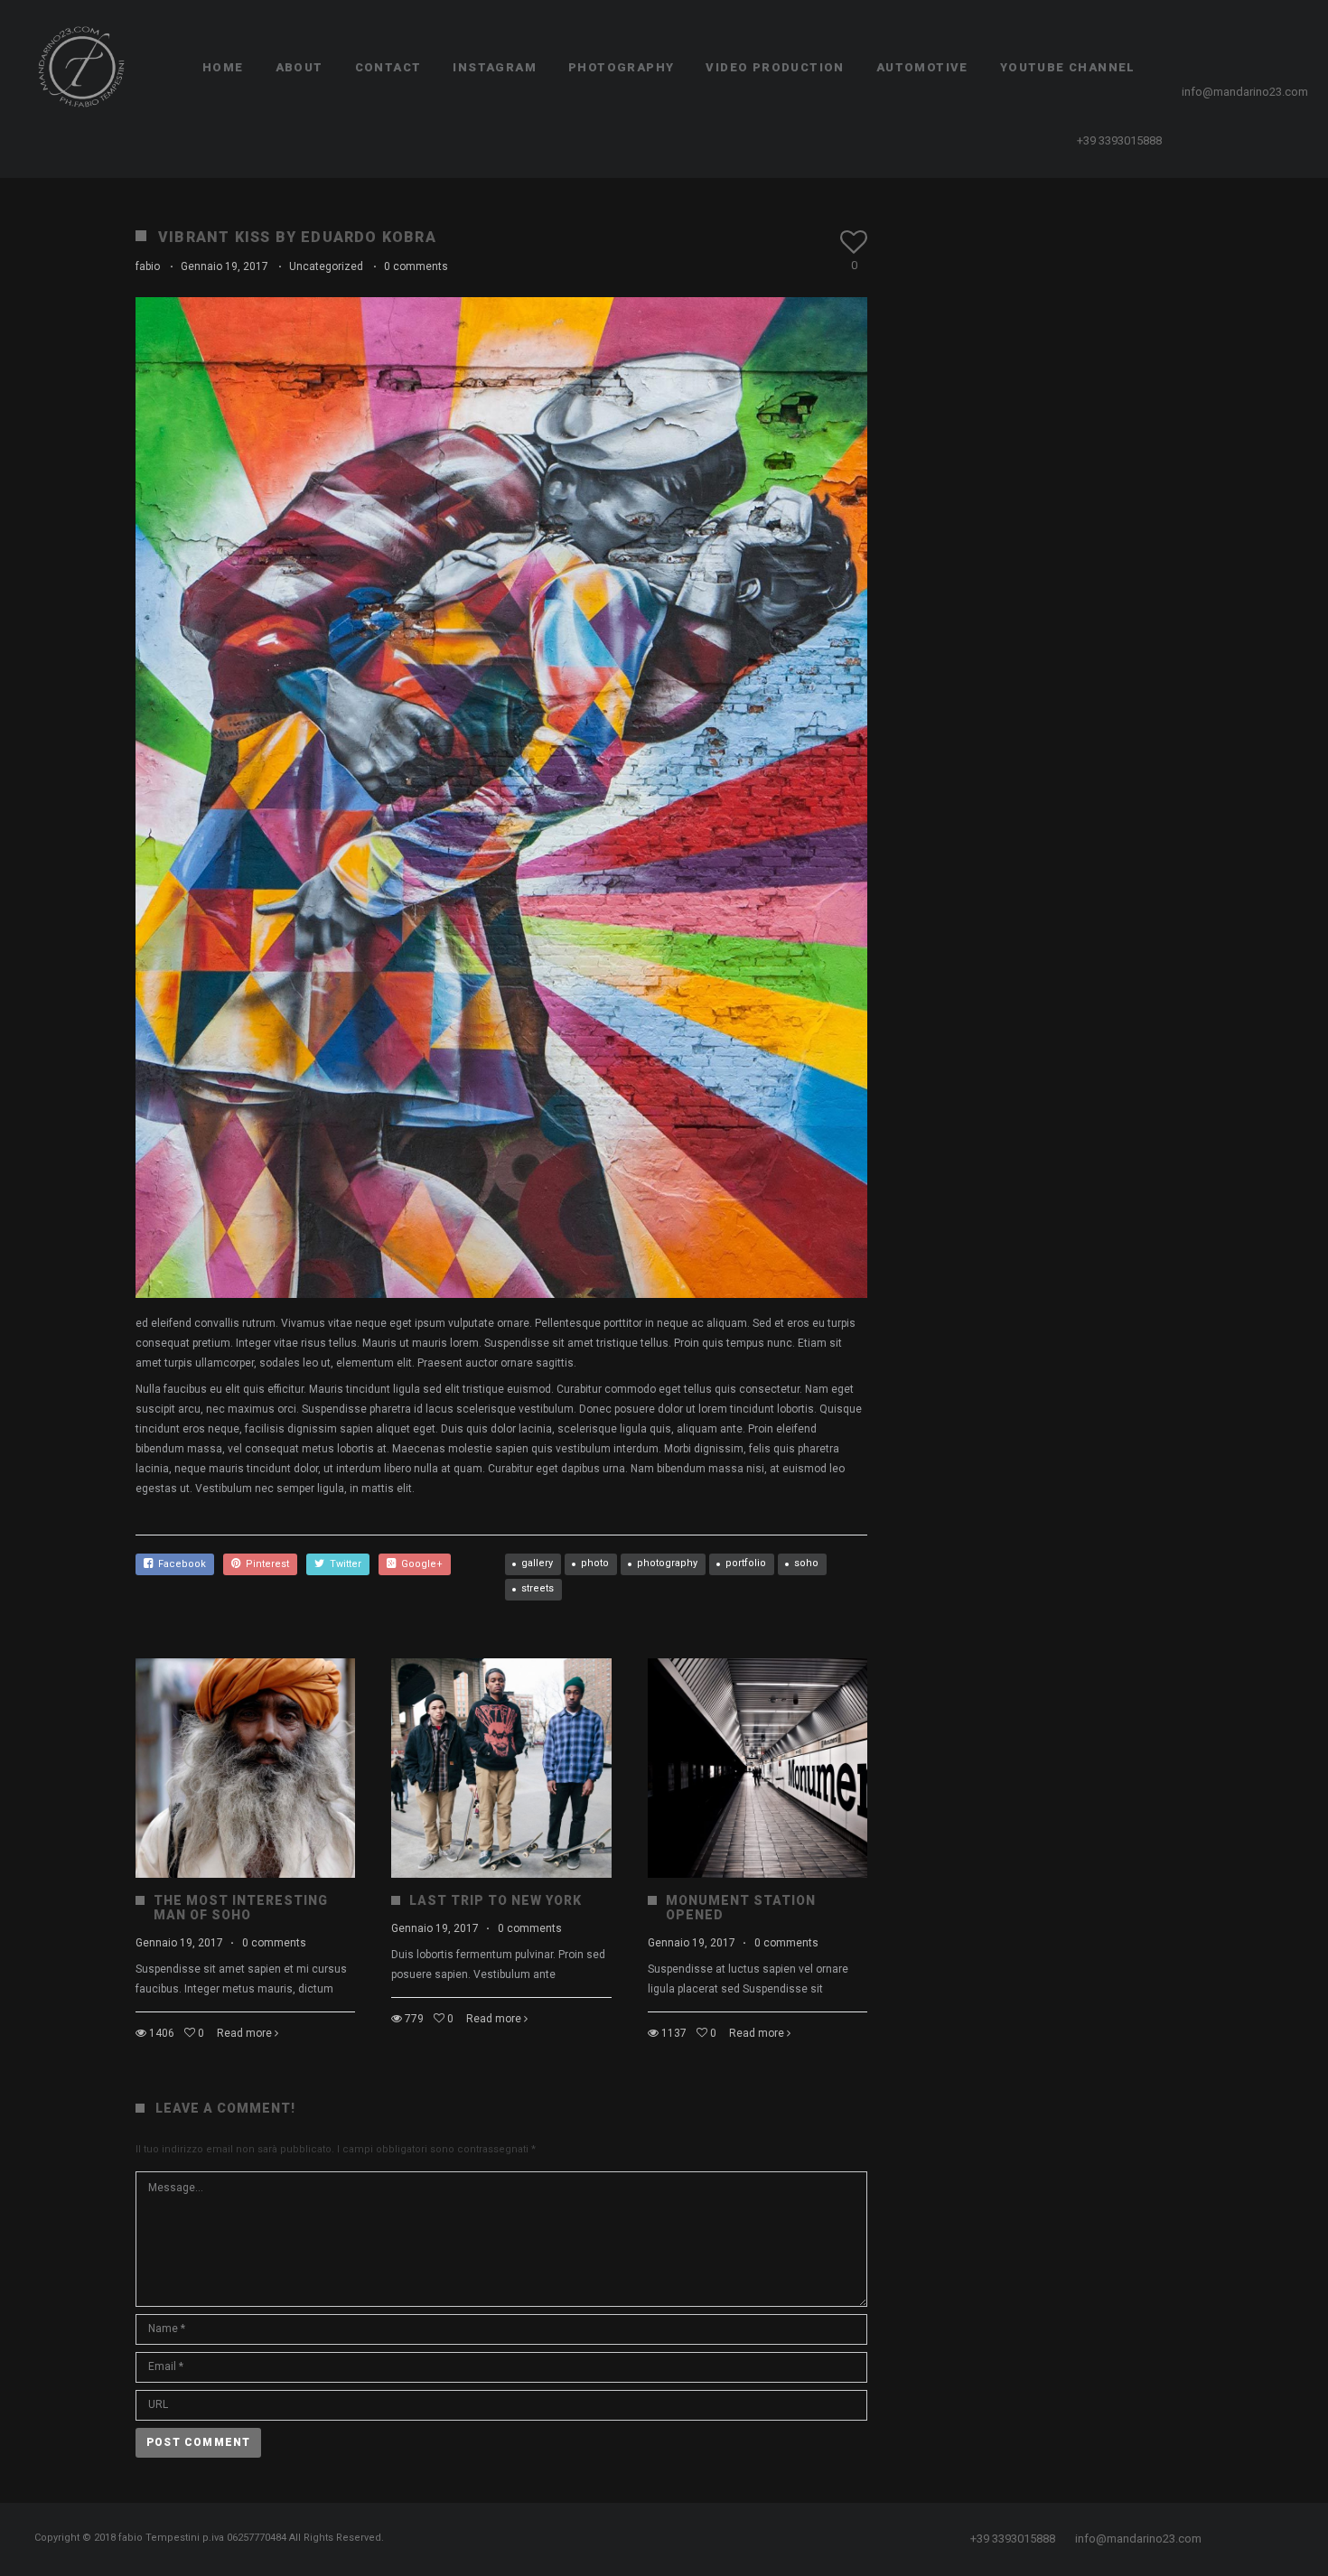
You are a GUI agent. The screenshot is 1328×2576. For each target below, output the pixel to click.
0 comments (416, 266)
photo (595, 1563)
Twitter (343, 1564)
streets (538, 1588)
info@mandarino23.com (1245, 92)
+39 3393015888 (1119, 140)
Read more (244, 2033)
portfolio (746, 1563)
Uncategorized (326, 266)
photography (667, 1563)
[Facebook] (1245, 36)
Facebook (179, 1564)
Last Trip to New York (496, 1900)
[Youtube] (1291, 36)
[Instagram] (1276, 36)
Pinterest (265, 1564)
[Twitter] (1260, 36)
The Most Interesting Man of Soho (241, 1908)
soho (806, 1563)
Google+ (419, 1564)
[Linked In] (1306, 36)
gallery (537, 1563)
